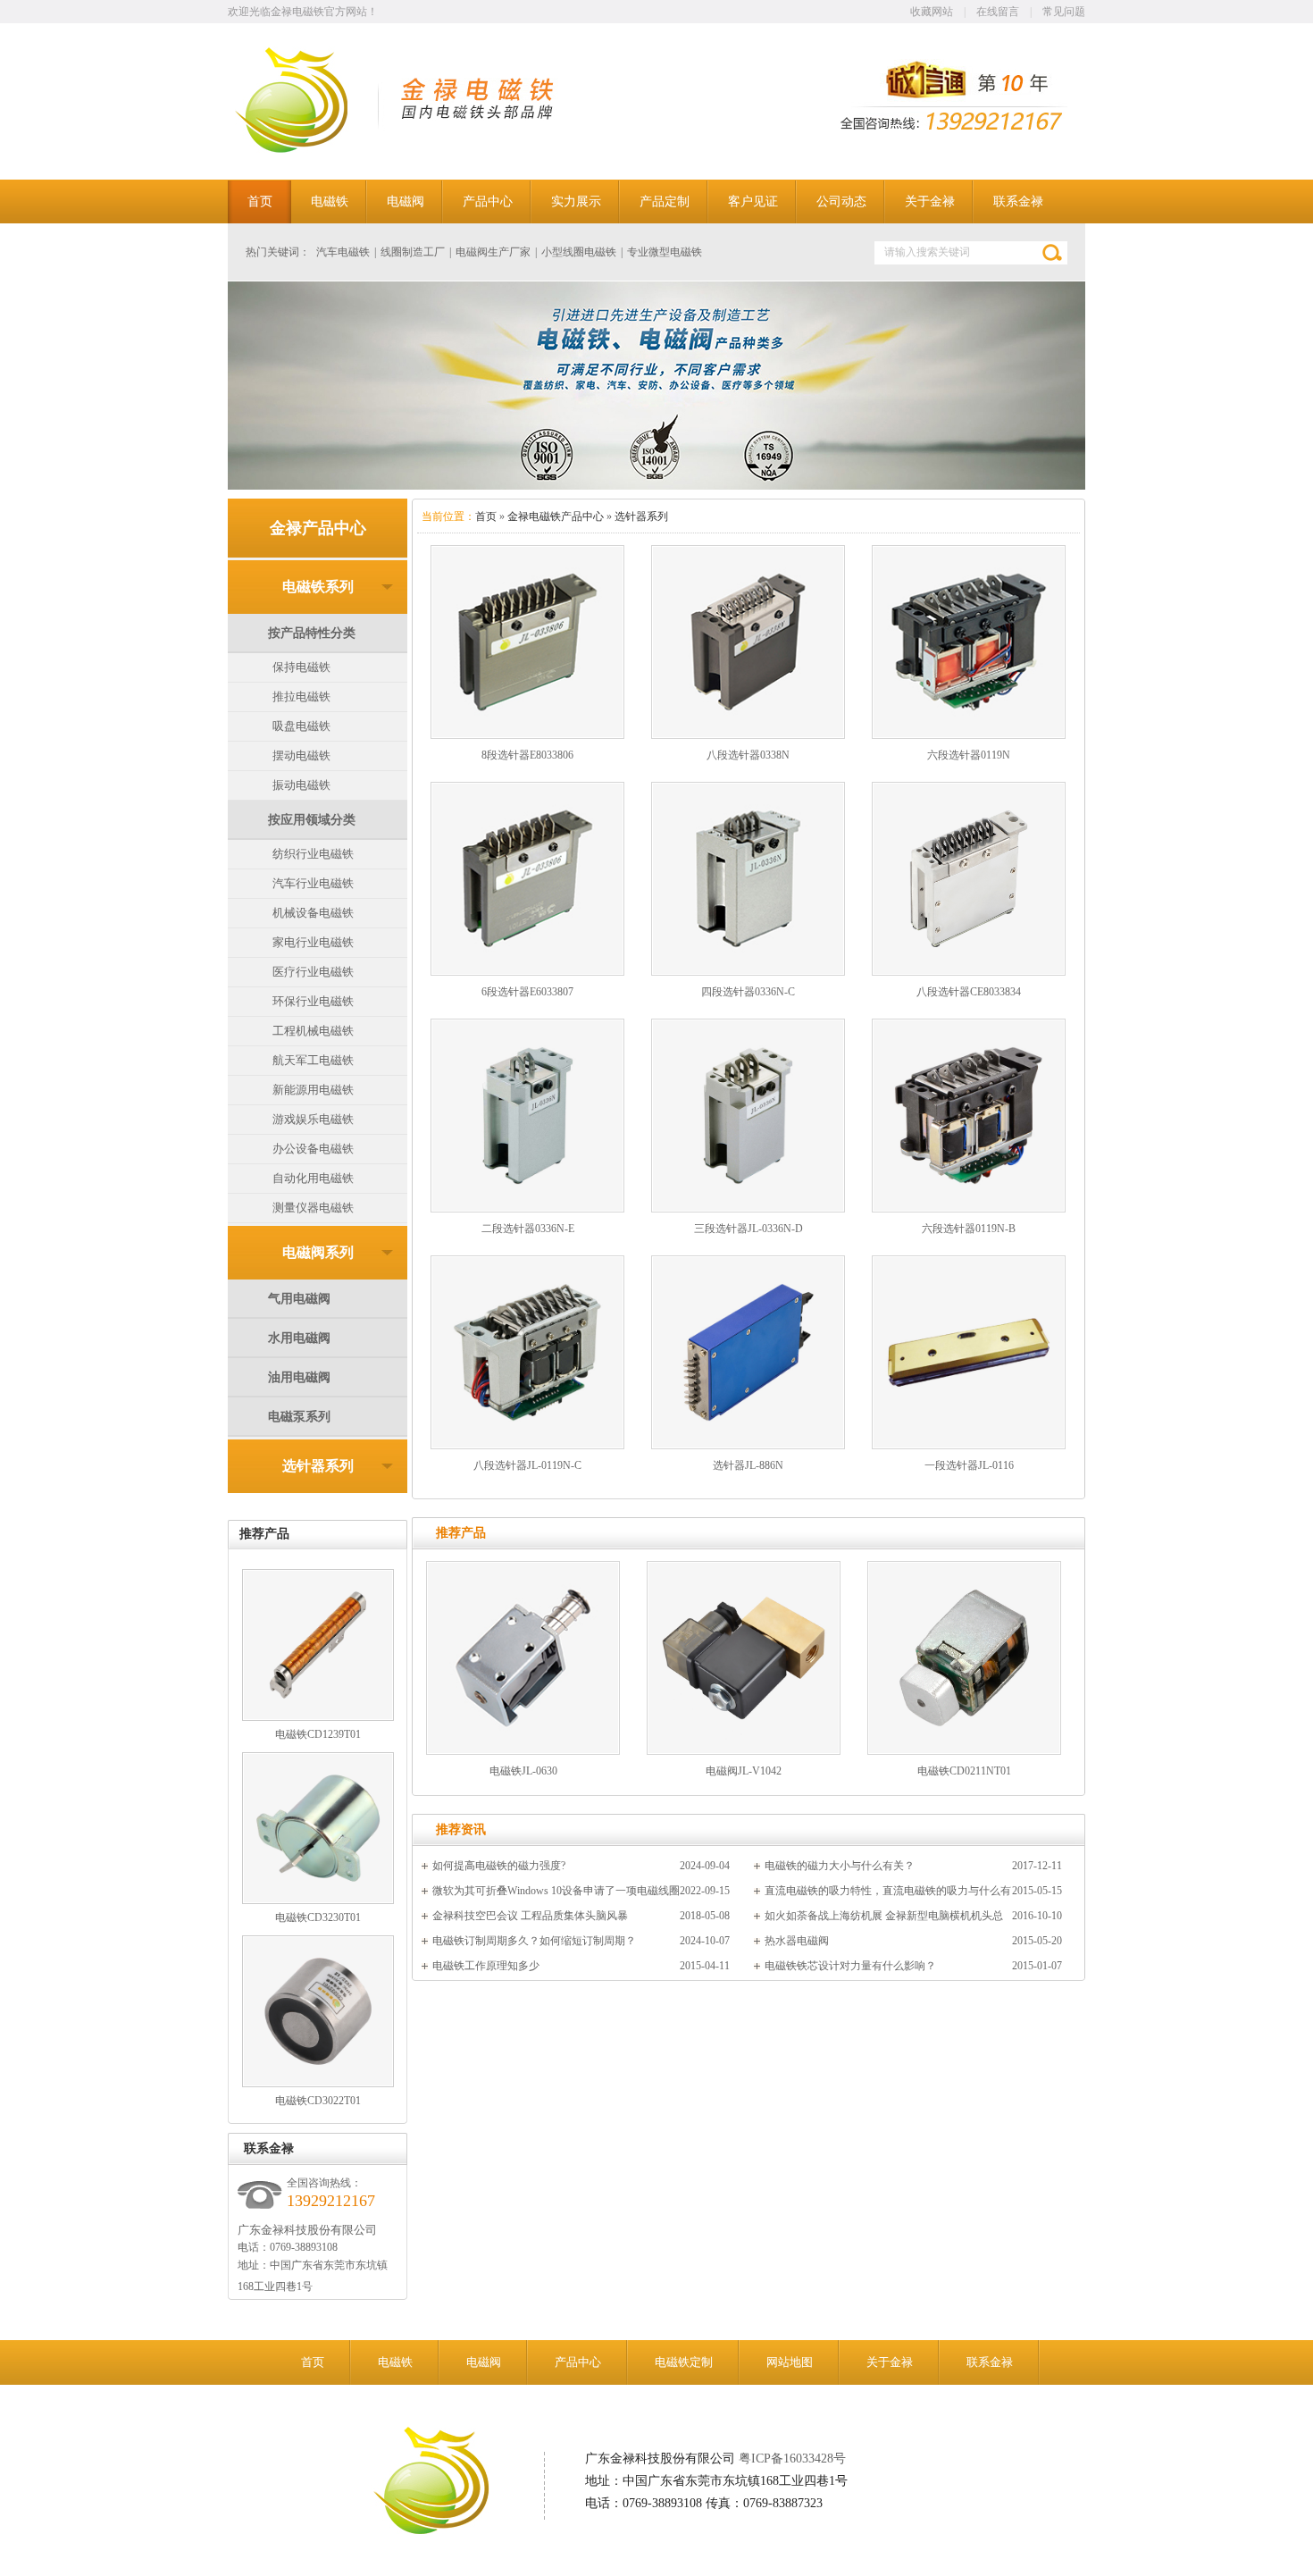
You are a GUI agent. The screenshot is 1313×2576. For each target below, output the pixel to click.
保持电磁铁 (301, 667)
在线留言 (998, 12)
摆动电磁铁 (301, 755)
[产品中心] (656, 386)
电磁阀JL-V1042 (744, 1771)
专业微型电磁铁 (665, 252)
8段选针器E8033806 (527, 755)
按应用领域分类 (312, 820)
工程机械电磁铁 (313, 1031)
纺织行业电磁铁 (313, 854)
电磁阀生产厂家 (493, 252)
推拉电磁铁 (301, 696)
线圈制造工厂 (413, 252)
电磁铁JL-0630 (523, 1771)
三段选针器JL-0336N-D (748, 1229)
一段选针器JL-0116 (969, 1465)
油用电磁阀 (299, 1377)
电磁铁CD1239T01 (318, 1734)
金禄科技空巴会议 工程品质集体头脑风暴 (530, 1916)
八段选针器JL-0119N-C (527, 1465)
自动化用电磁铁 (313, 1178)
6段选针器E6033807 (527, 992)
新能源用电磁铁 (313, 1090)
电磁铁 (395, 2362)
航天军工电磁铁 (313, 1060)
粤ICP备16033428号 (792, 2459)
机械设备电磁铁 (313, 913)
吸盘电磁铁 (301, 726)
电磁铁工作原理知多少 (486, 1966)
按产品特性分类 (312, 633)
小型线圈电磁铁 (579, 252)
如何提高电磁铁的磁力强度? (499, 1866)
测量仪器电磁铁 (313, 1208)
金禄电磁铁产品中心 (556, 516)
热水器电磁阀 (797, 1941)
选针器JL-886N (748, 1465)
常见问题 (1064, 12)
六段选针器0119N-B (969, 1229)
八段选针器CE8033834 (969, 992)
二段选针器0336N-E (528, 1229)
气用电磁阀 (299, 1299)
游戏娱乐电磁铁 (313, 1119)
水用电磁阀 (299, 1338)
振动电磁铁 (301, 785)
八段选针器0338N (748, 755)
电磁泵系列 (299, 1417)
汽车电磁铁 (343, 252)
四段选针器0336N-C (748, 992)
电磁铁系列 (318, 587)
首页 (486, 516)
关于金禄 (890, 2362)
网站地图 (790, 2362)
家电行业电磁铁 (313, 942)
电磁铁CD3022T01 (318, 2101)
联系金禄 (990, 2362)
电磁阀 (484, 2362)
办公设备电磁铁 (313, 1149)
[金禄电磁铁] (314, 149)
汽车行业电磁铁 (313, 883)
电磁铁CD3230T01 (318, 1917)
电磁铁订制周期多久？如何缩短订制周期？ (534, 1941)
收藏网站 (932, 12)
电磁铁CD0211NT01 (964, 1771)
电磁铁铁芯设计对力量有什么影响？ (850, 1966)
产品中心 (578, 2362)
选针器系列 (318, 1466)
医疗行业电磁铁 (313, 972)
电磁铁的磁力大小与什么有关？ (840, 1866)
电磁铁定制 (684, 2362)
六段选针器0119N (969, 755)
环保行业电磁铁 (313, 1001)
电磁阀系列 (318, 1252)
